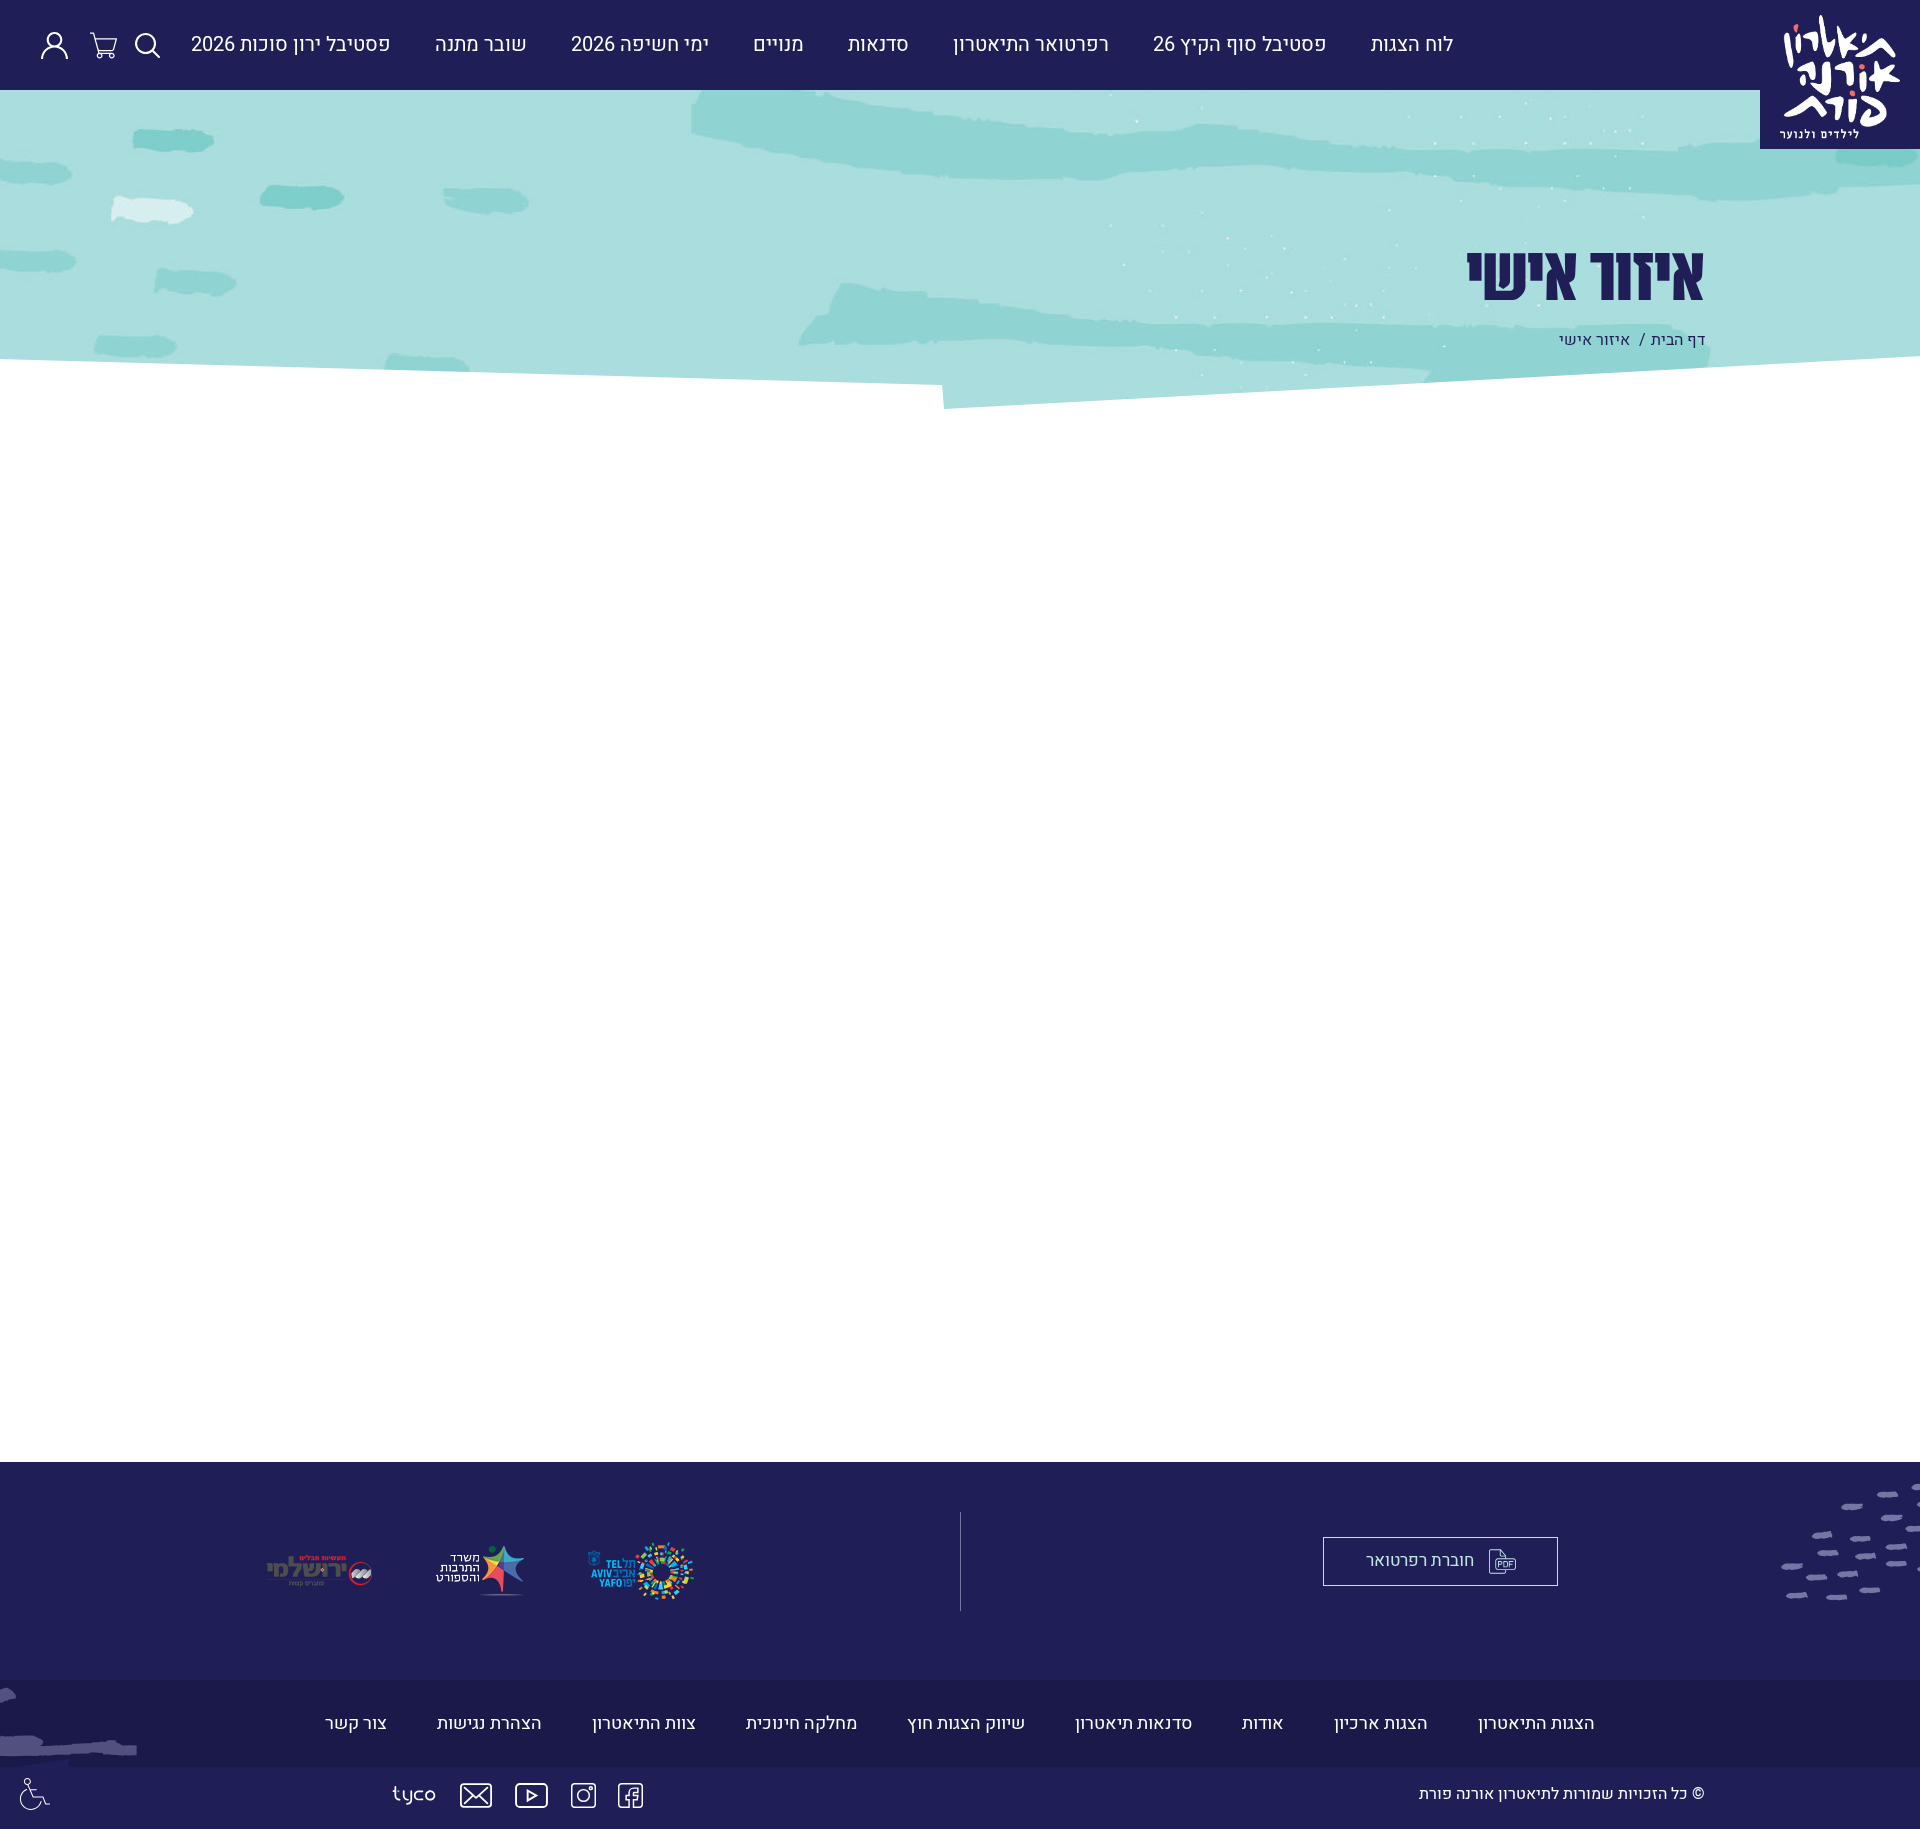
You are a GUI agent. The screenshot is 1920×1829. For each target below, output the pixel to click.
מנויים (778, 44)
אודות (1263, 1723)
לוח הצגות (1412, 44)
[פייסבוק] (630, 1795)
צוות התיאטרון (644, 1723)
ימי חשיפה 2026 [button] (640, 44)
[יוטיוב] (531, 1795)
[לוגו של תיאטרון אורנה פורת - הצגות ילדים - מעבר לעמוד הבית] (1698, 45)
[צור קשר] (476, 1795)
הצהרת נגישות (489, 1723)
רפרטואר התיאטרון (1031, 44)
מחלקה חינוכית (801, 1723)
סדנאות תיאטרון (1133, 1723)
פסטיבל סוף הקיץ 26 (1240, 44)
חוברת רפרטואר (1420, 1561)
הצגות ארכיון (1381, 1723)
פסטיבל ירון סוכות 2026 (291, 44)
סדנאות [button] (878, 44)
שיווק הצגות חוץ (966, 1723)
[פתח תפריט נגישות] (35, 1794)
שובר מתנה (481, 44)
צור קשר (356, 1723)
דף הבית (1678, 340)
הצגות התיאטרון (1536, 1723)
